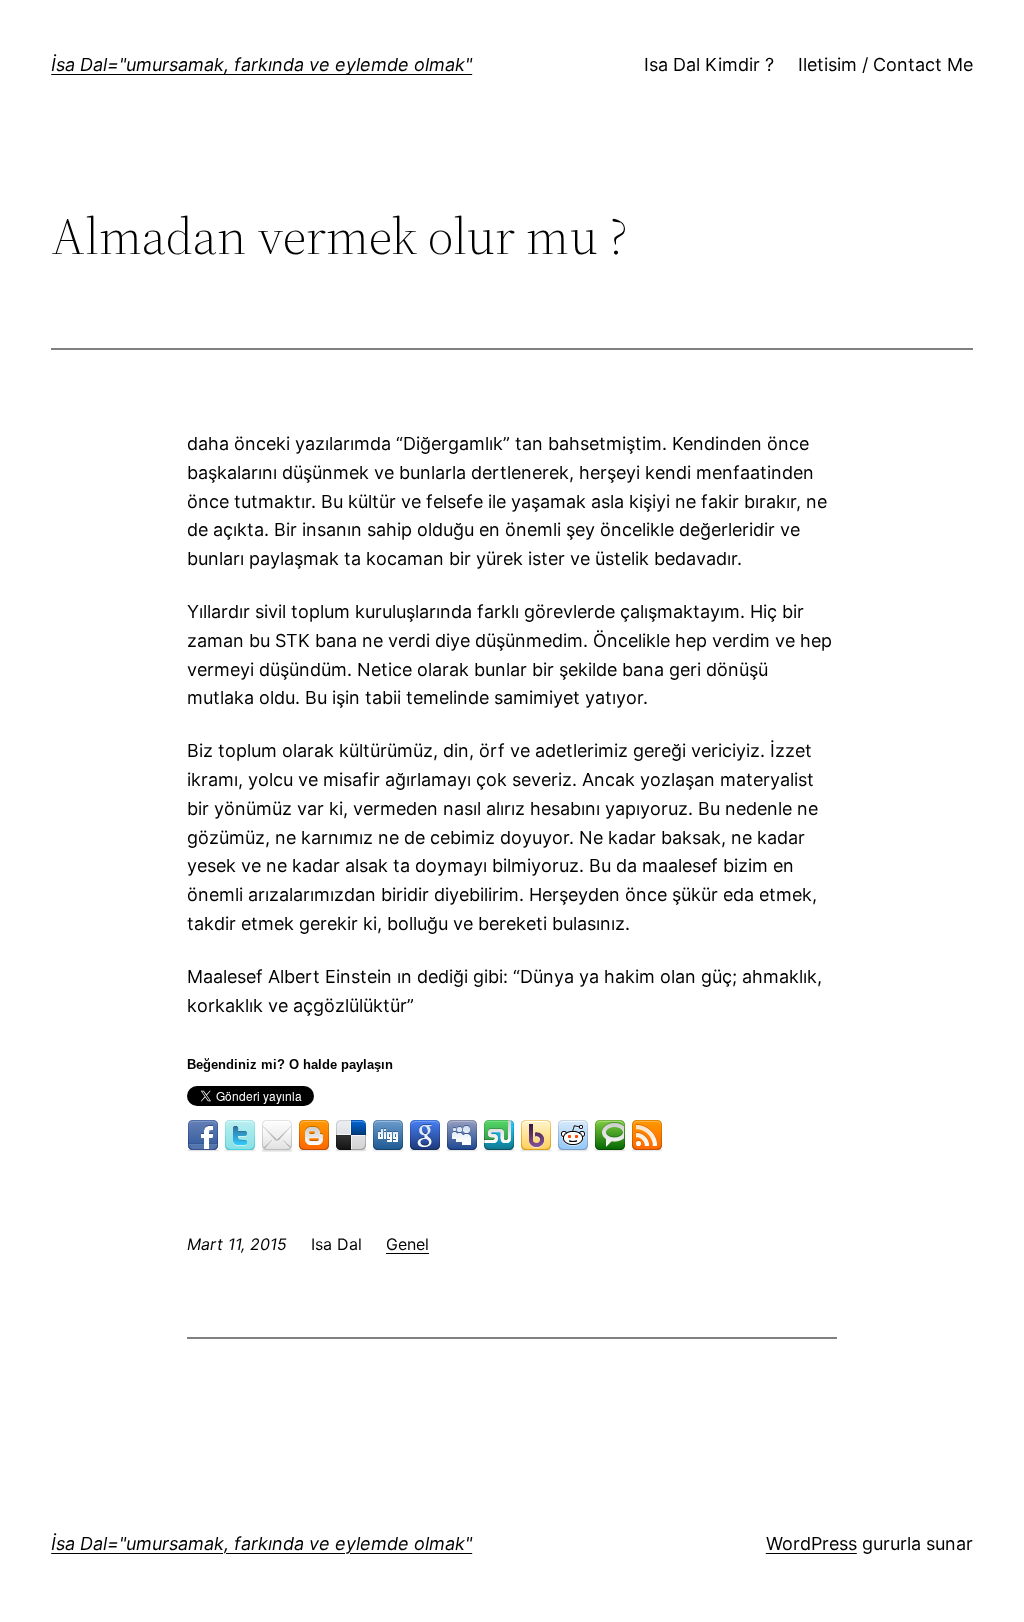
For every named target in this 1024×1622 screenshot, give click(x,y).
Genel (407, 1244)
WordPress (811, 1543)
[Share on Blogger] (314, 1136)
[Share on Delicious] (351, 1136)
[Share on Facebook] (203, 1136)
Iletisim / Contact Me (885, 64)
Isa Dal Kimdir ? (709, 64)
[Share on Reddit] (573, 1136)
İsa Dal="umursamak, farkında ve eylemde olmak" (261, 64)
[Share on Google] (425, 1136)
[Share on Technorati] (610, 1136)
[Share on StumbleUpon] (499, 1136)
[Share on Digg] (388, 1136)
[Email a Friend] (277, 1136)
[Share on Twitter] (240, 1136)
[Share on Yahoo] (536, 1136)
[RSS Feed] (647, 1136)
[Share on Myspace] (462, 1136)
